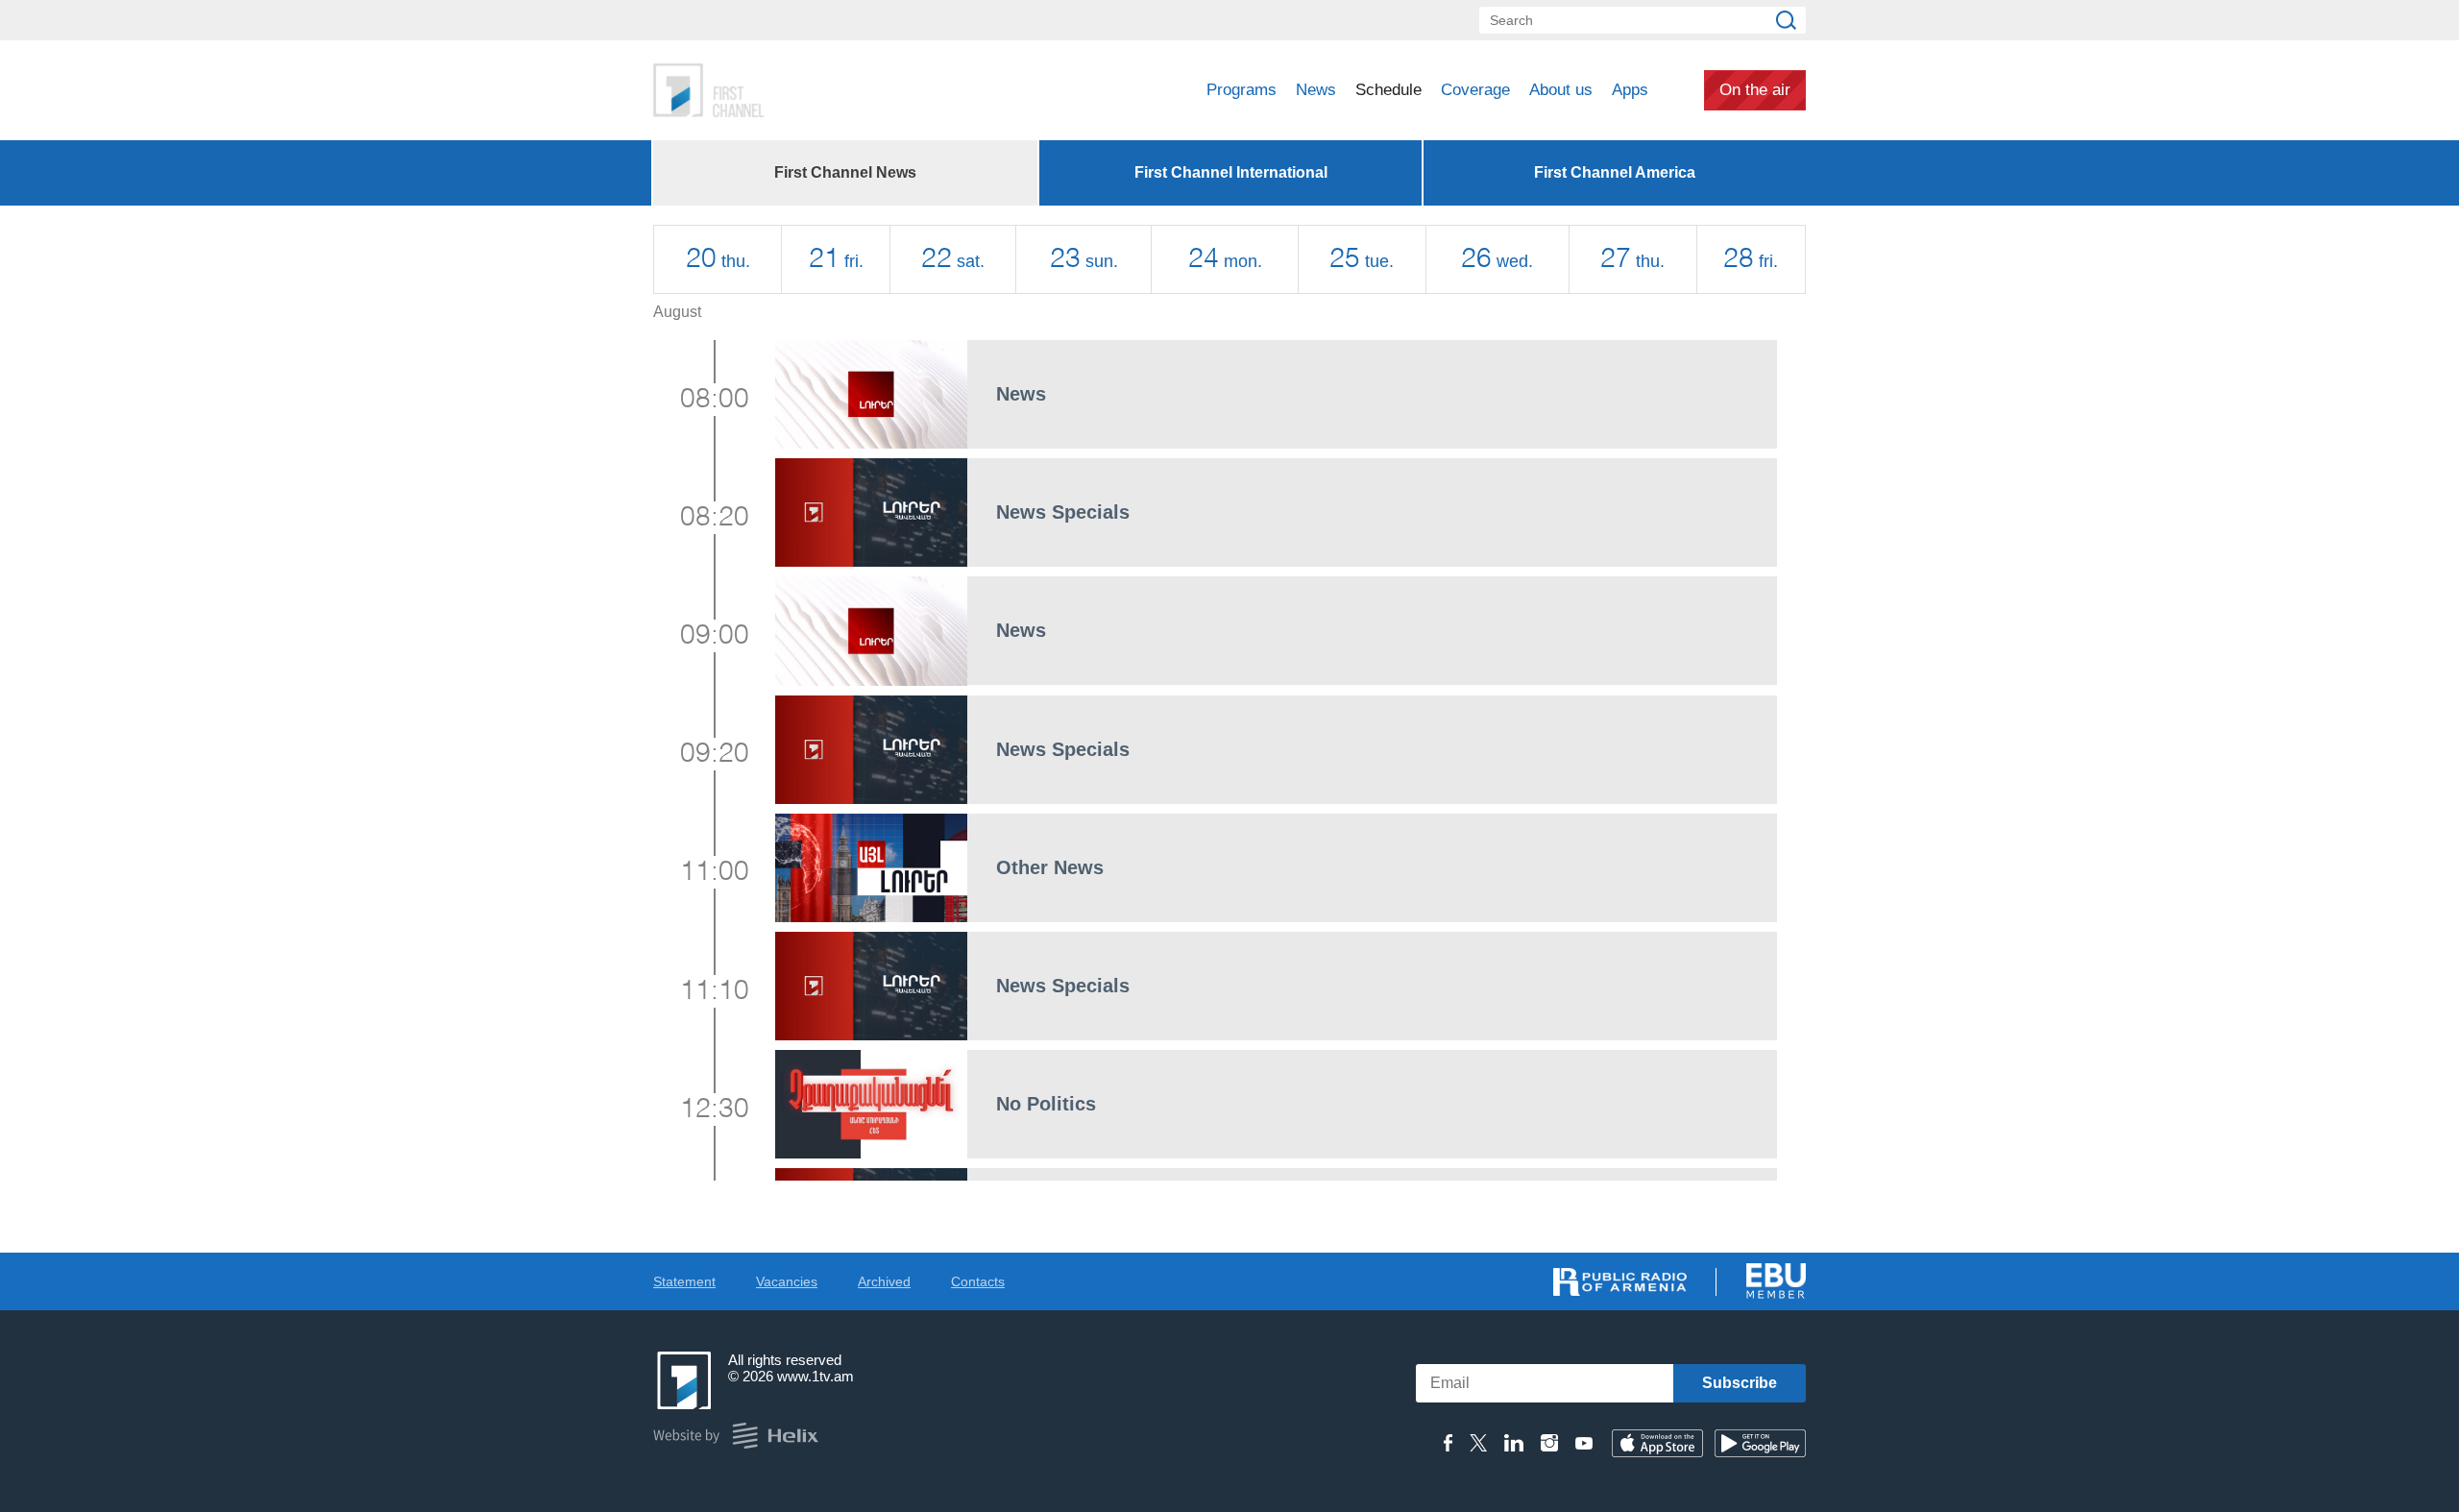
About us (1561, 90)
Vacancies (787, 1281)
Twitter (1478, 1443)
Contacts (978, 1281)
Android (1760, 1443)
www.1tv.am (816, 1376)
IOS (1657, 1443)
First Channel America (1615, 172)
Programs (1242, 90)
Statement (684, 1281)
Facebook (1448, 1443)
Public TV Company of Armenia (789, 90)
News (1316, 90)
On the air (1755, 90)
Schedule (1388, 90)
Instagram (1549, 1443)
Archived (884, 1281)
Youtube (1584, 1443)
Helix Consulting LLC (736, 1436)
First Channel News (845, 172)
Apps (1630, 90)
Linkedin (1514, 1443)
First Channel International (1231, 172)
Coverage (1475, 90)
